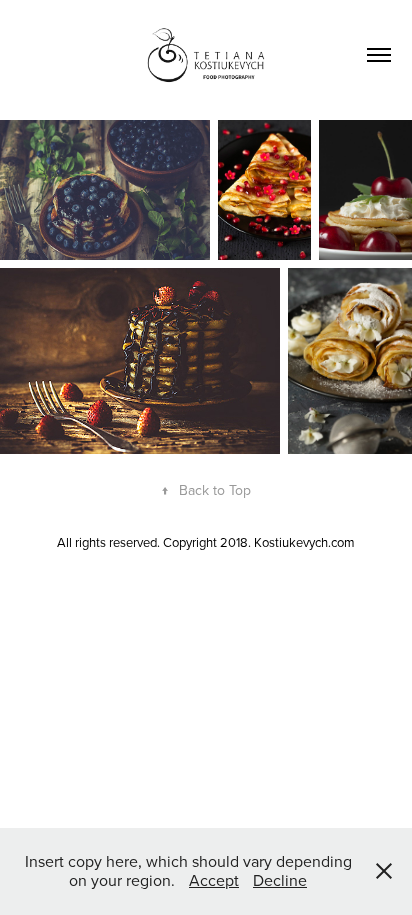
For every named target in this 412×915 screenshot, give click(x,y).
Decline (280, 880)
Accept (214, 880)
